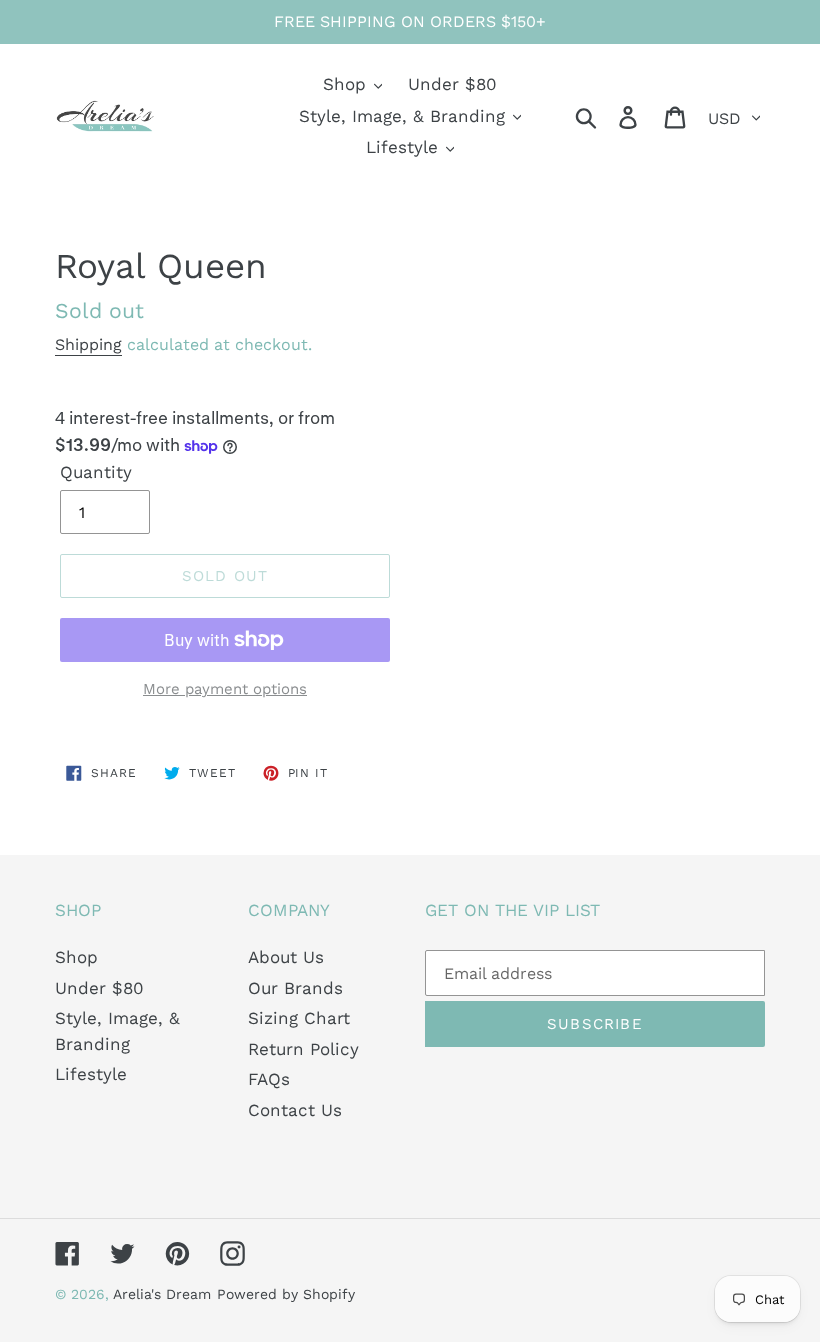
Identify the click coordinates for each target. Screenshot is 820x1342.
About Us (286, 957)
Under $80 (99, 988)
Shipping (88, 344)
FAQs (269, 1079)
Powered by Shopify (286, 1294)
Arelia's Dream (162, 1294)
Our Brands (295, 988)
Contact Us (295, 1110)
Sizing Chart (299, 1018)
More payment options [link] (225, 689)
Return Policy (303, 1049)
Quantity (96, 472)
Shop (76, 957)
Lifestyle (91, 1074)
